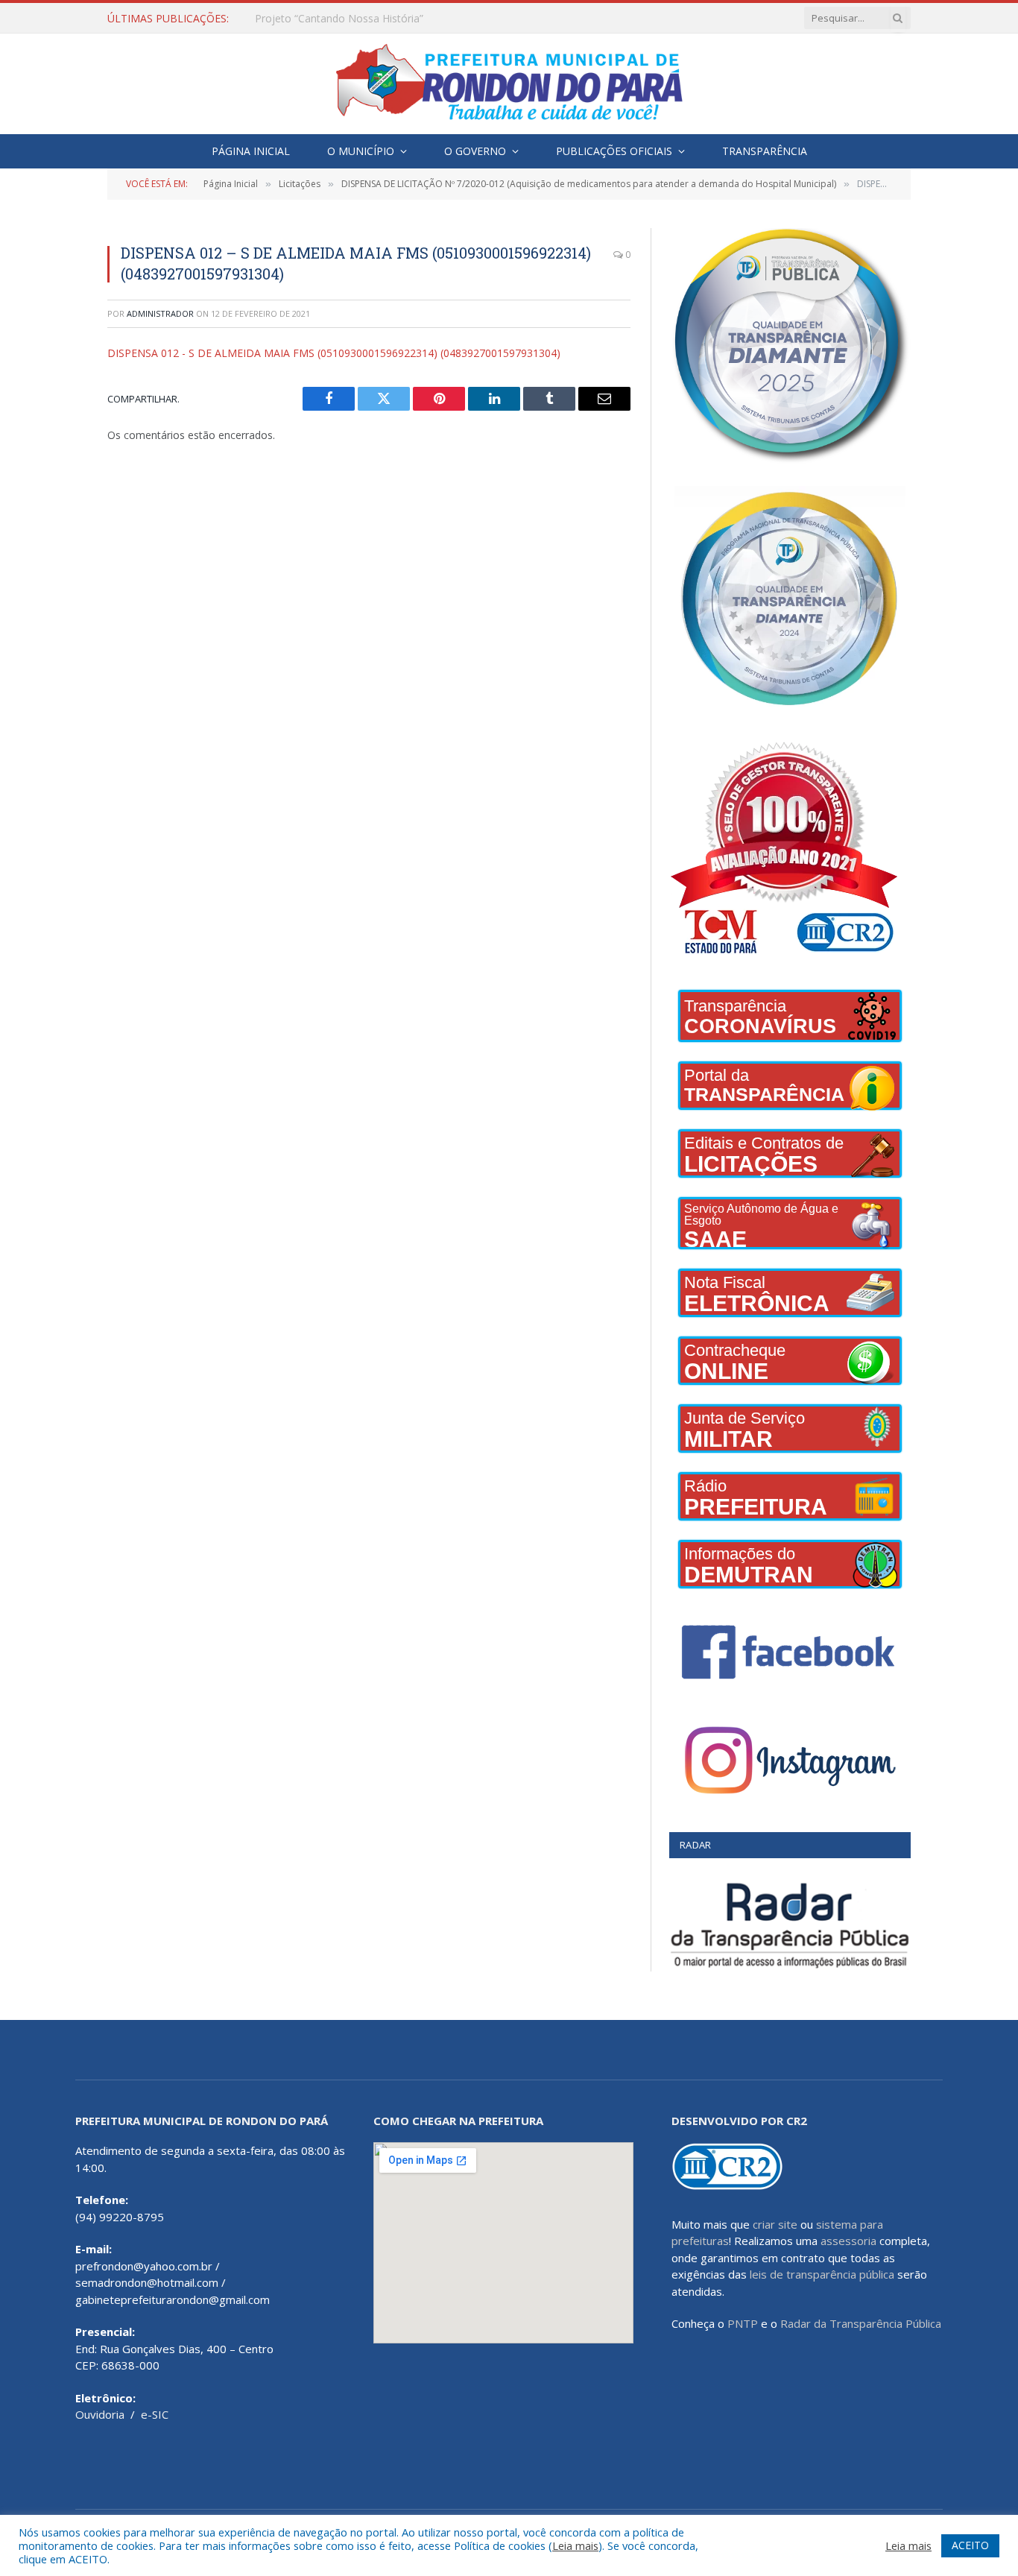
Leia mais (575, 2545)
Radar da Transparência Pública (861, 2323)
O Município (361, 151)
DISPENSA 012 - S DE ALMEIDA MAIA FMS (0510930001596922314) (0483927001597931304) (334, 353)
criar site (775, 2224)
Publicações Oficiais (614, 151)
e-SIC (155, 2414)
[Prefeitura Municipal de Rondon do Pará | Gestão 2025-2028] (509, 84)
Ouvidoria (100, 2414)
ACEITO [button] (970, 2545)
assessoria (848, 2241)
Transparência (765, 151)
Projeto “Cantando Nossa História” (339, 19)
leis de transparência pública (822, 2274)
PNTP (743, 2323)
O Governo (475, 151)
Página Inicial (251, 151)
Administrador (160, 313)
